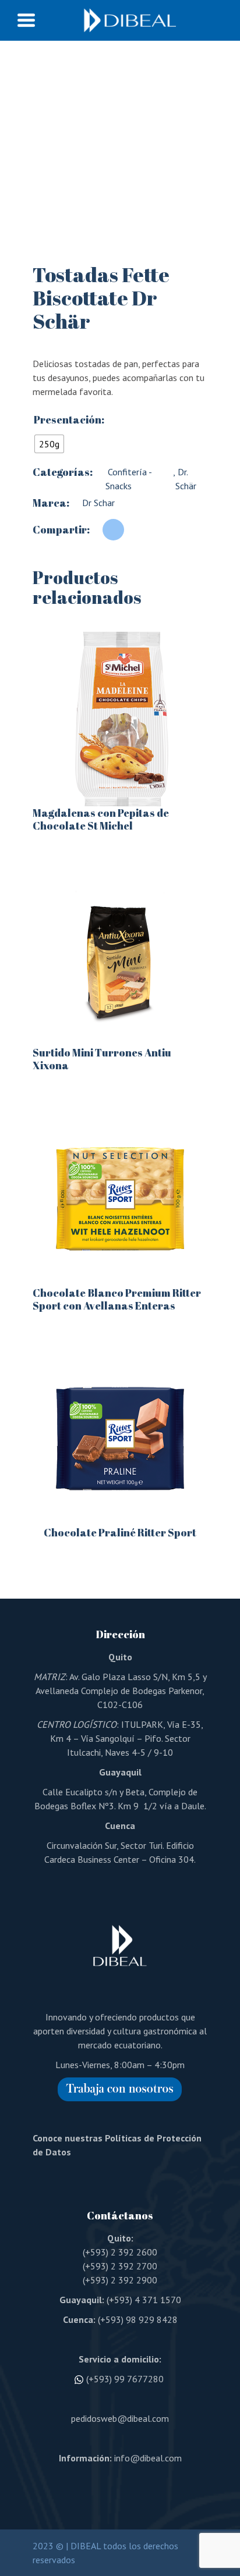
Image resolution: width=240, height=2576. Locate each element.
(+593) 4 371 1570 (144, 2300)
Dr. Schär (186, 479)
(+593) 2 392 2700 (120, 2266)
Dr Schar (98, 503)
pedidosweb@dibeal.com (120, 2418)
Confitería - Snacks (128, 479)
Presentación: (69, 419)
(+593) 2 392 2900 (120, 2280)
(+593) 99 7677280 (125, 2379)
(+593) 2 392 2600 (120, 2252)
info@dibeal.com (148, 2458)
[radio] (49, 444)
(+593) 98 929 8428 (138, 2319)
